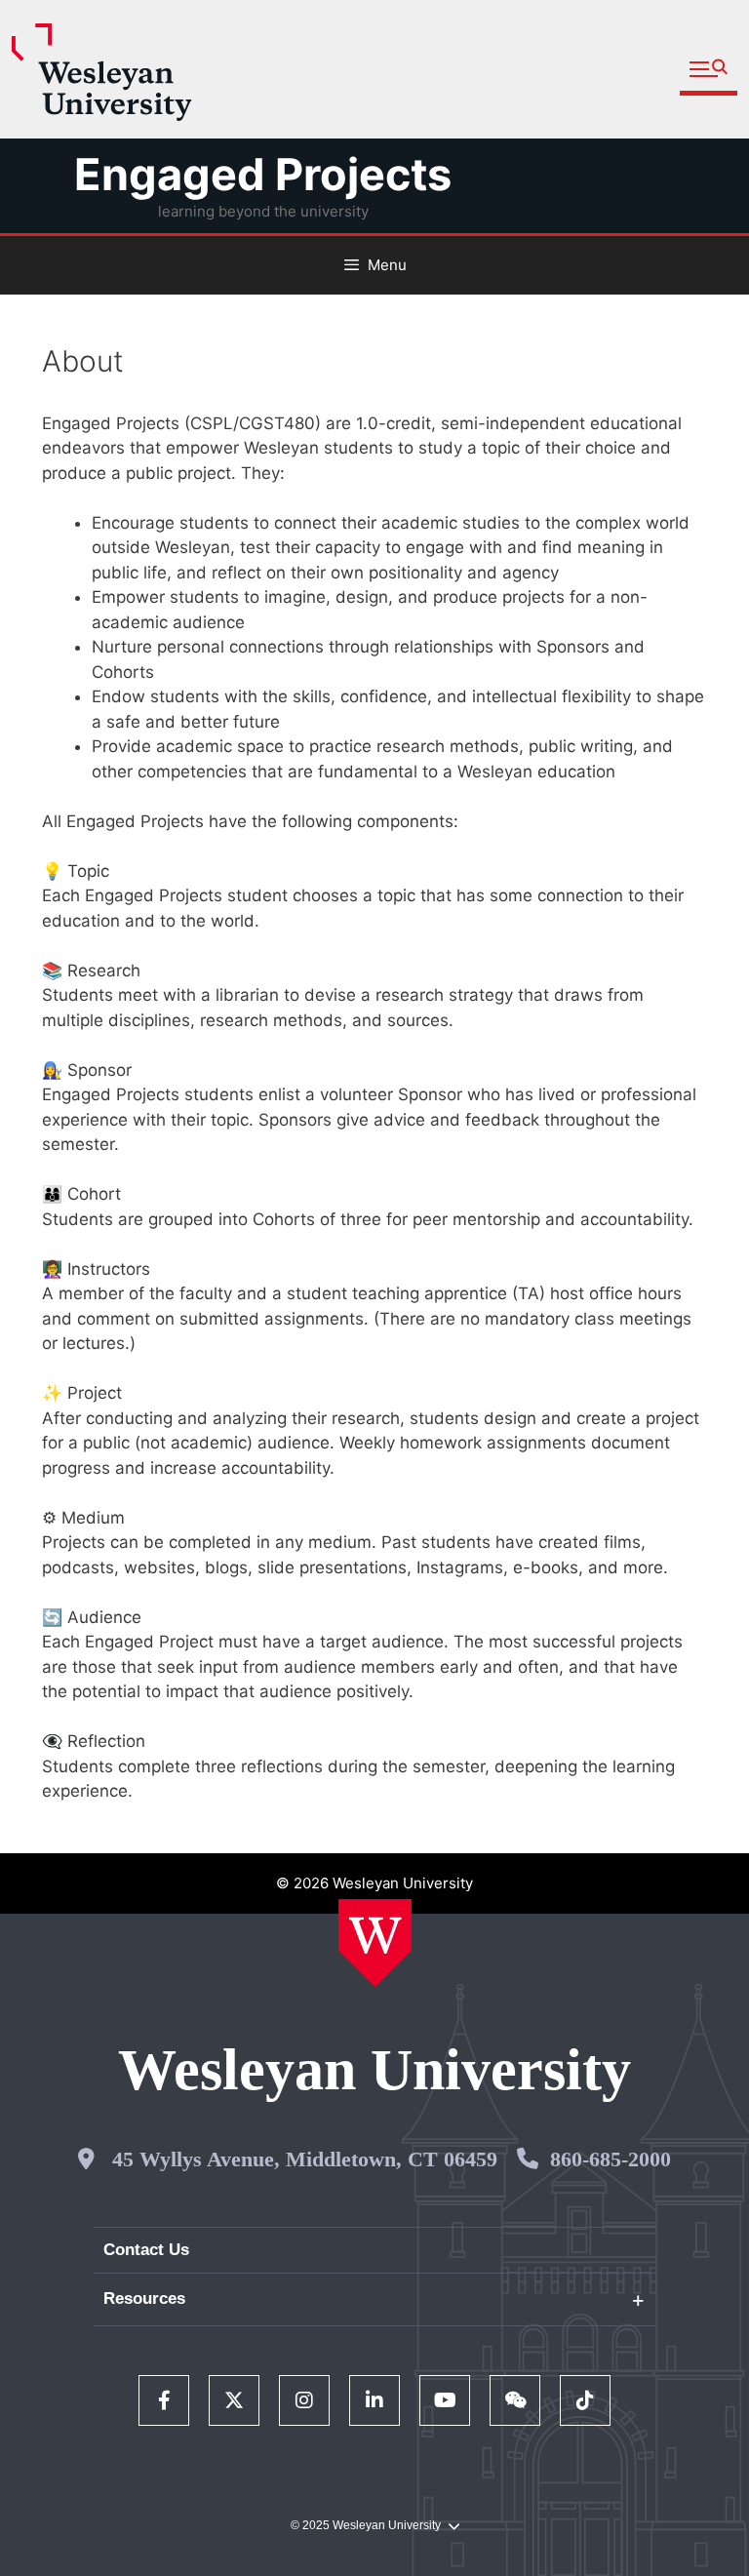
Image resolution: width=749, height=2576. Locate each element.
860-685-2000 (611, 2159)
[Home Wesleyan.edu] (375, 1943)
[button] (709, 70)
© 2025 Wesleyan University (366, 2525)
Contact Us (146, 2250)
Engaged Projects (263, 174)
